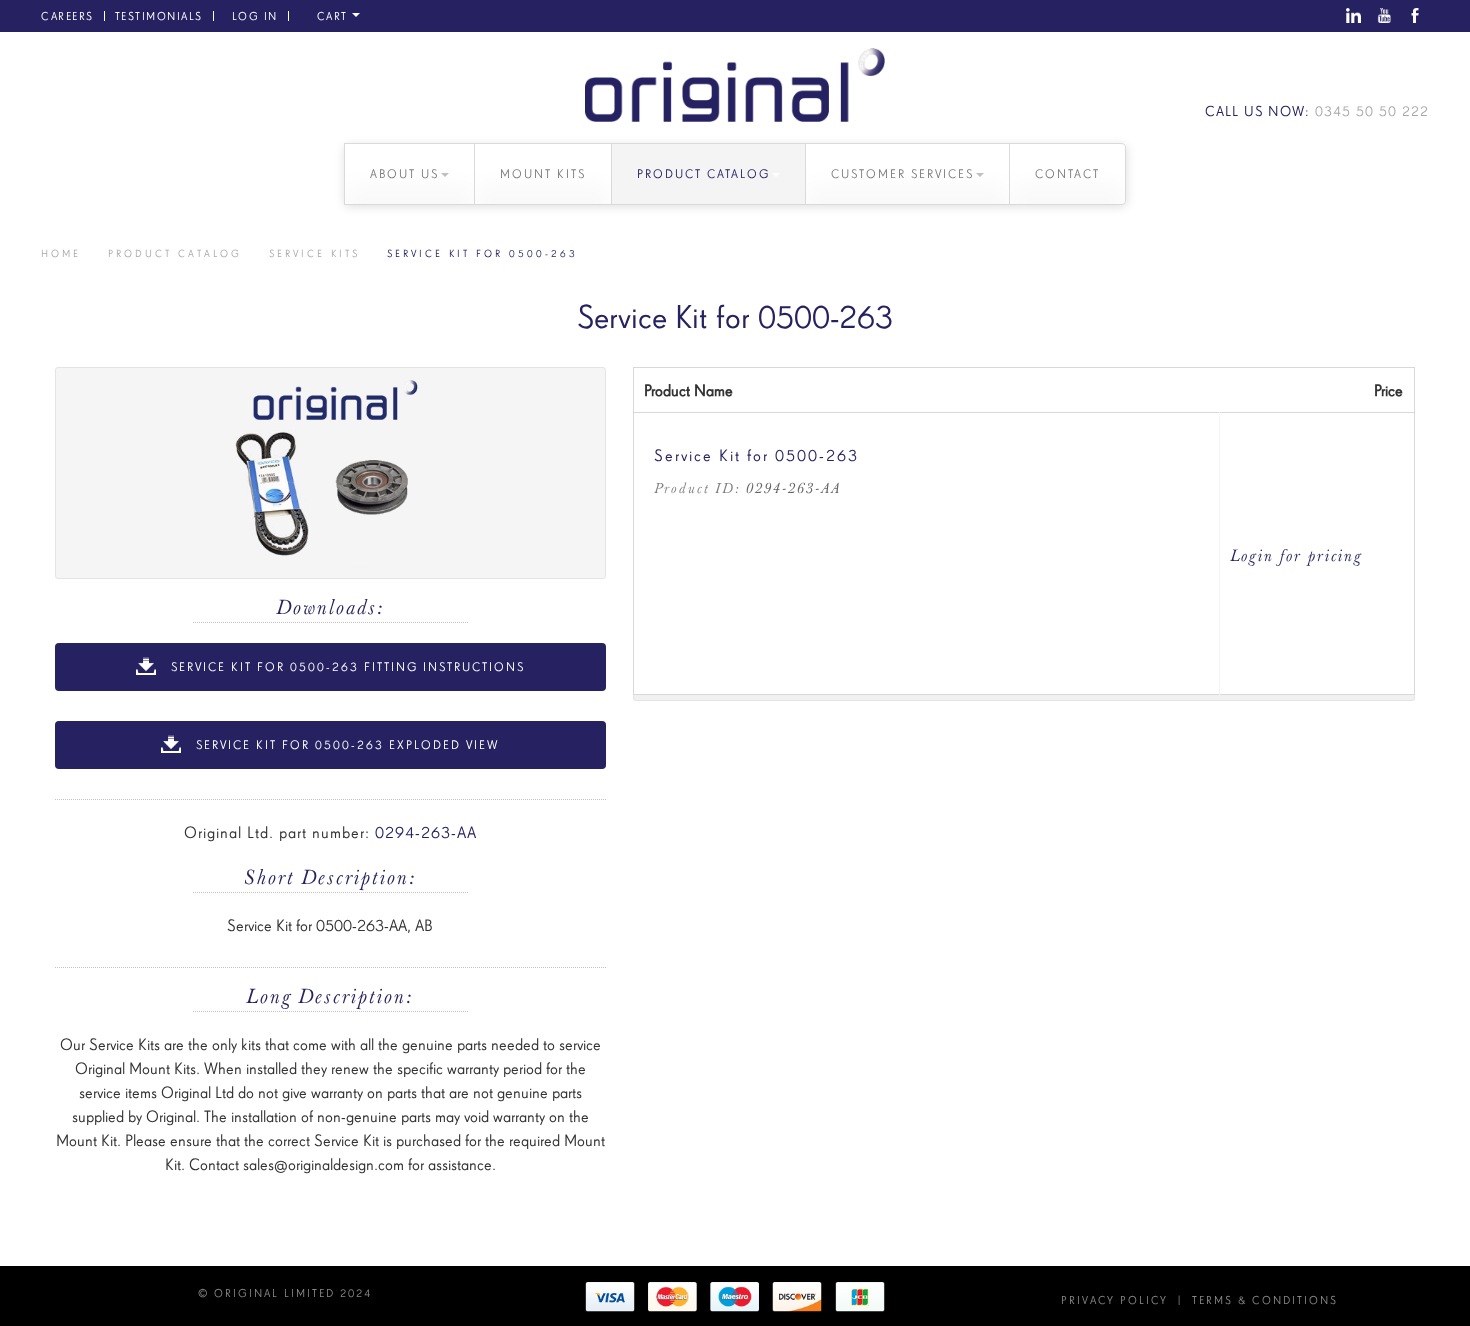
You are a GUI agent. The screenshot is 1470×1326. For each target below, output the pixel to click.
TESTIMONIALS (159, 16)
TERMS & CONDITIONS (1265, 1300)
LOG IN (255, 16)
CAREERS (67, 16)
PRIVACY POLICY (1114, 1300)
